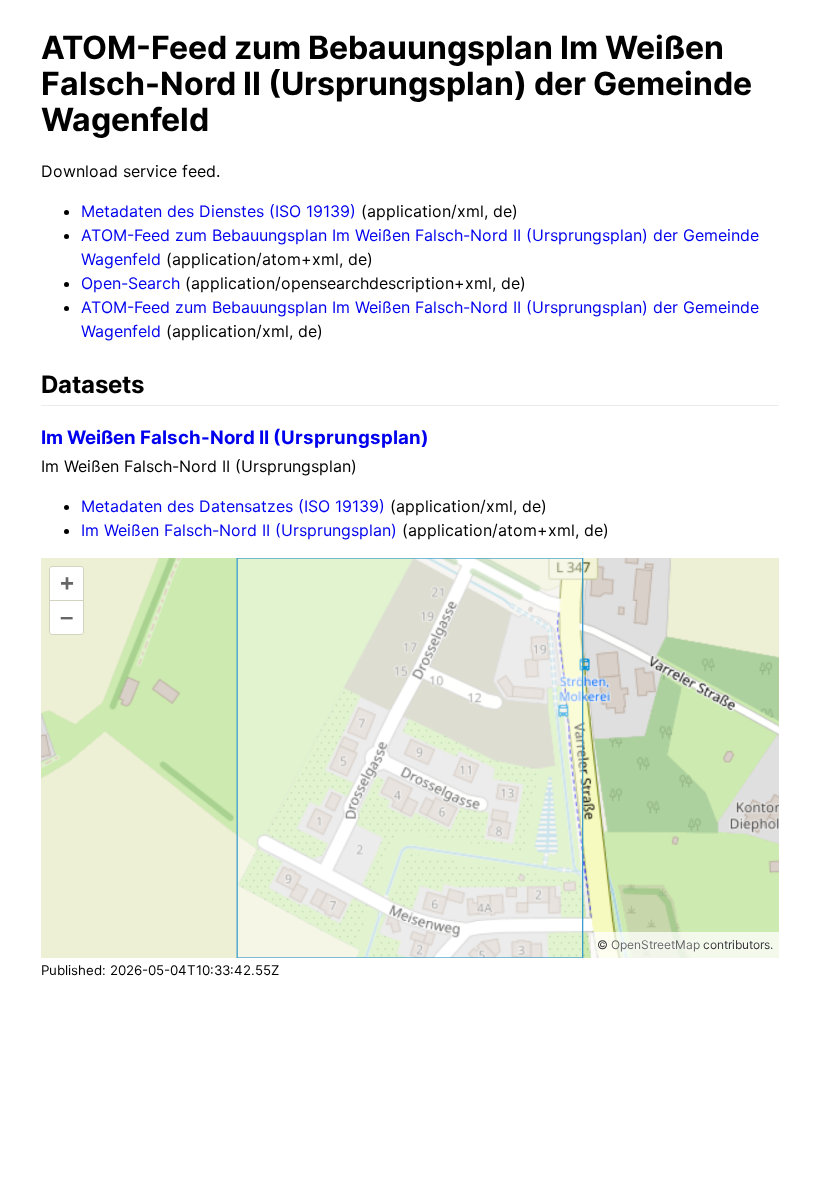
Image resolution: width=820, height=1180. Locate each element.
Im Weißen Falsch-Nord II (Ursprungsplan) (235, 437)
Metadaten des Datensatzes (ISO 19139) (233, 506)
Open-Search (130, 283)
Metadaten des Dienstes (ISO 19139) (218, 211)
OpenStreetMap (655, 944)
